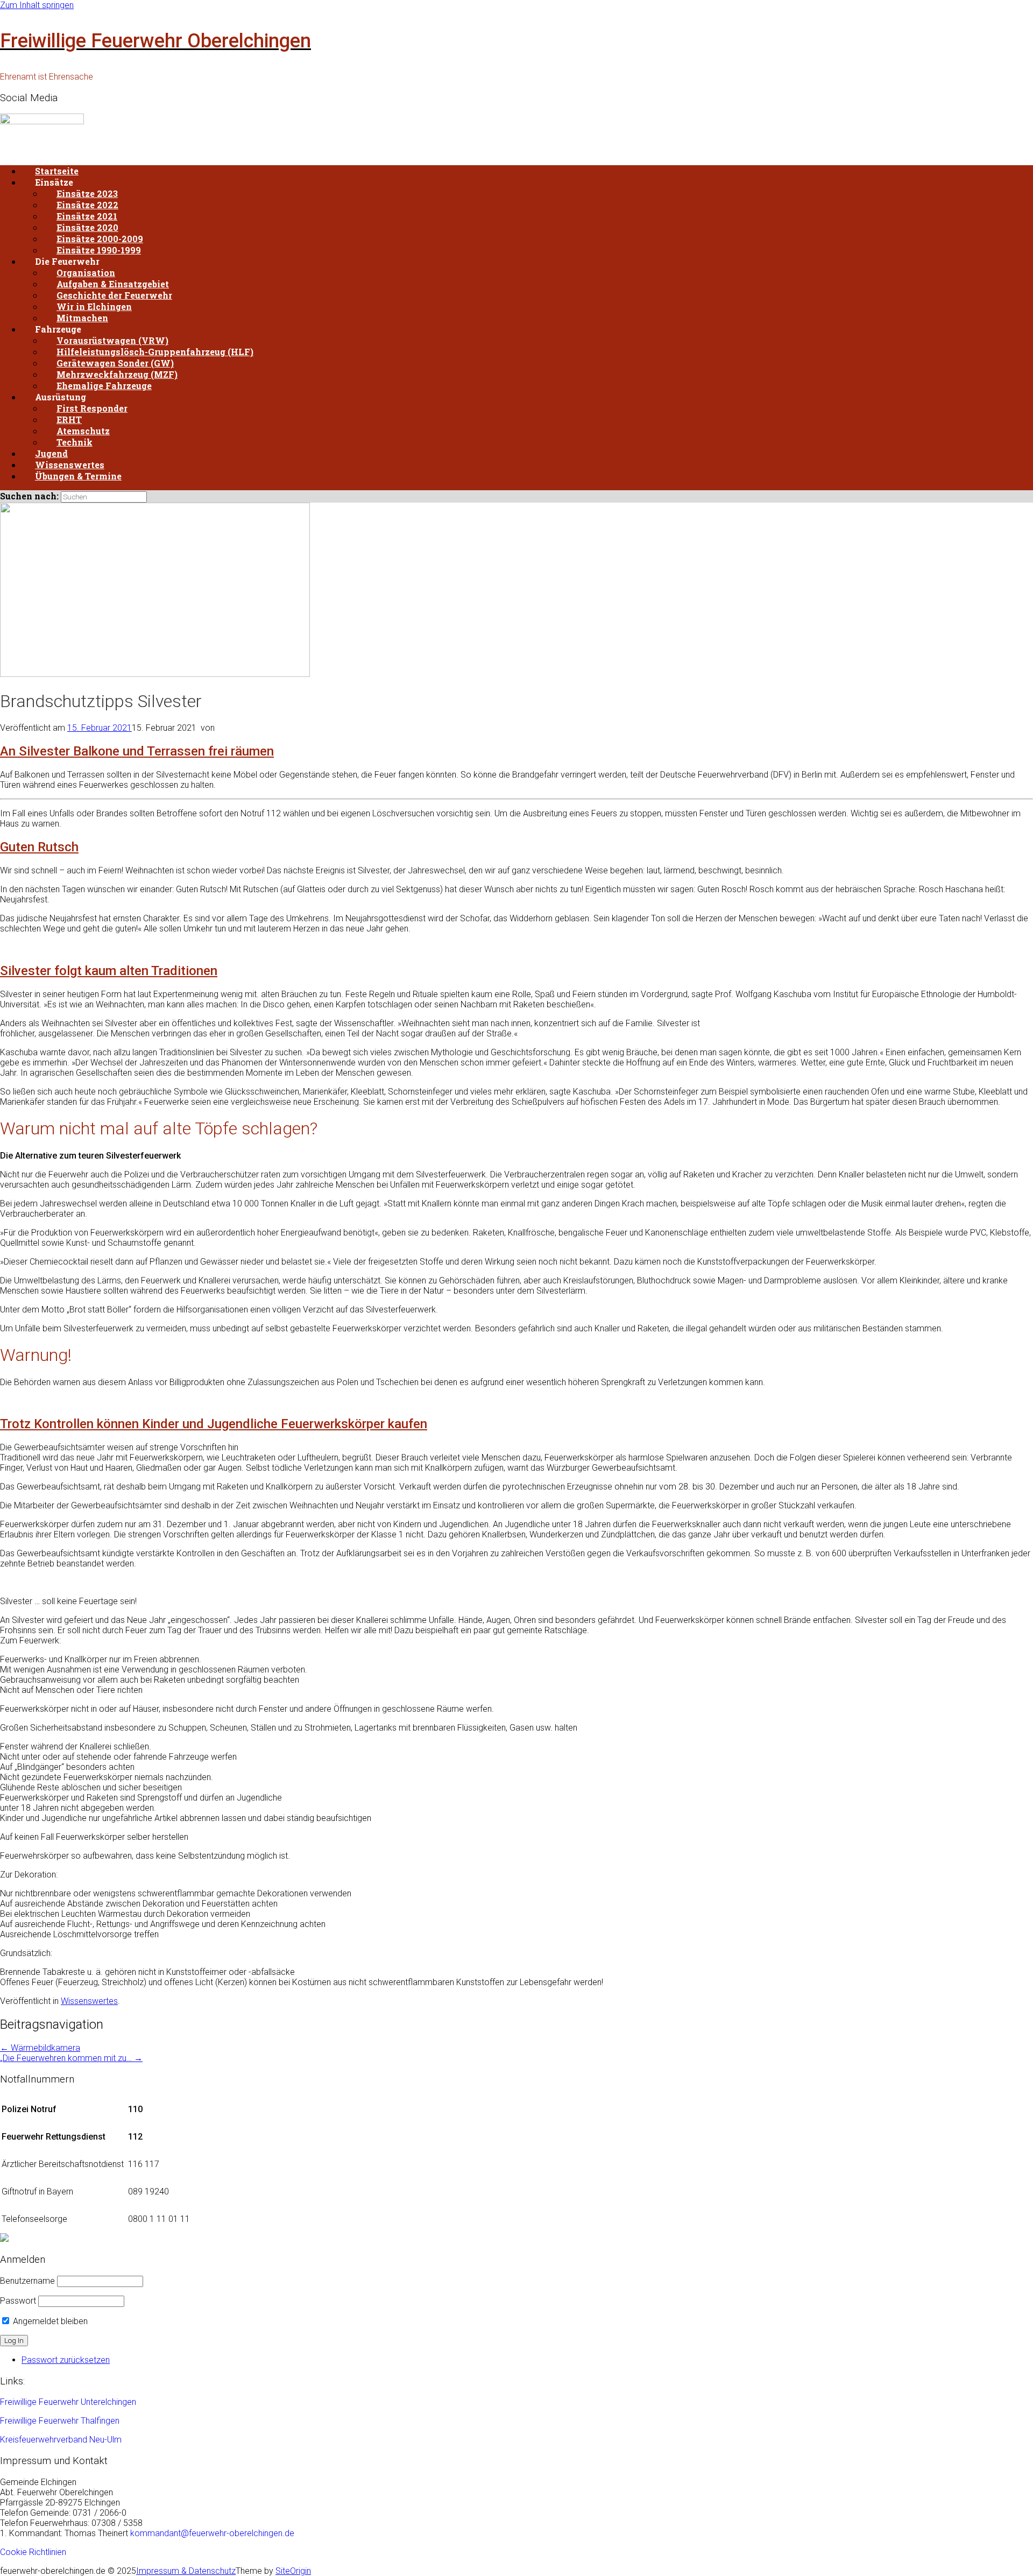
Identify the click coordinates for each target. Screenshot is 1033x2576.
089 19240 (148, 2192)
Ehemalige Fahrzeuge (104, 386)
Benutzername (27, 2281)
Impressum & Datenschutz (186, 2571)
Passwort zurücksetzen (66, 2360)
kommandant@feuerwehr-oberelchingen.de (212, 2533)
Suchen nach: (29, 496)
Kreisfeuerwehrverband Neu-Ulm (61, 2440)
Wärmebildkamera (40, 2048)
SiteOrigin (293, 2571)
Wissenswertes (89, 2001)
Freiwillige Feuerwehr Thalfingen (60, 2421)
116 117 (144, 2164)
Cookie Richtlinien (33, 2552)
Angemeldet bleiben (49, 2321)
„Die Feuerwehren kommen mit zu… (71, 2058)
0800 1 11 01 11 (159, 2219)
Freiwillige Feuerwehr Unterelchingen (68, 2402)
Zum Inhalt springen (37, 5)
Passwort (18, 2301)
